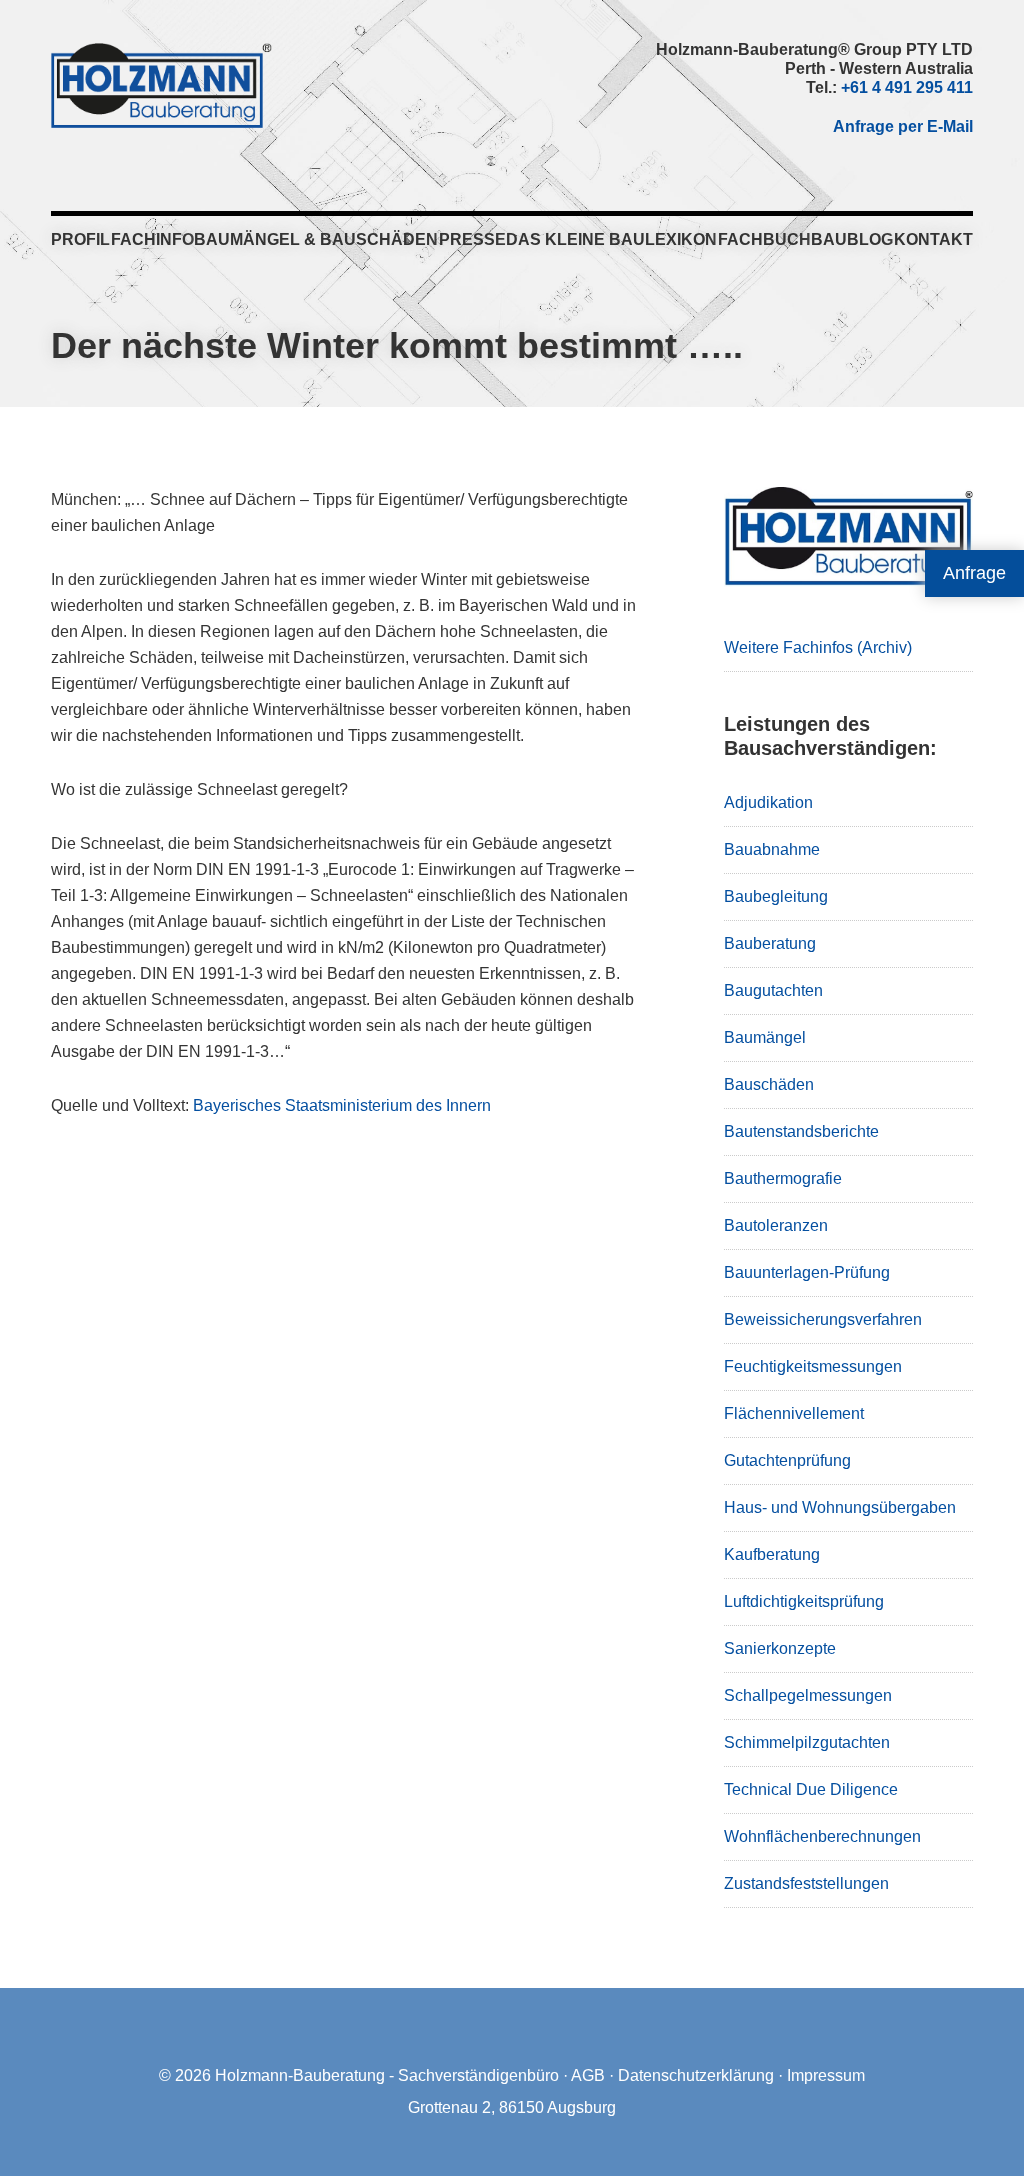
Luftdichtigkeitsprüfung (804, 1601)
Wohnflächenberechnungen (822, 1836)
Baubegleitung (776, 896)
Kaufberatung (772, 1554)
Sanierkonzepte (780, 1648)
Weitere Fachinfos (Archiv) (818, 647)
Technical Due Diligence (811, 1789)
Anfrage (974, 573)
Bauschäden (769, 1084)
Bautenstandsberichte (801, 1131)
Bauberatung (770, 943)
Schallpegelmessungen (808, 1695)
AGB (588, 2075)
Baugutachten (773, 990)
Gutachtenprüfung (787, 1460)
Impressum (826, 2075)
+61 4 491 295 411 (907, 87)
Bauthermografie (783, 1178)
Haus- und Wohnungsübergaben (840, 1507)
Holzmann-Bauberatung (161, 85)
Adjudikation (768, 802)
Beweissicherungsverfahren (823, 1319)
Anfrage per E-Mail (903, 126)
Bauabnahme (772, 849)
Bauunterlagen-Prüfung (807, 1272)
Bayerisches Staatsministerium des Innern (342, 1105)
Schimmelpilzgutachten (807, 1742)
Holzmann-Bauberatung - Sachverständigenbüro (387, 2075)
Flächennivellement (794, 1413)
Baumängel (765, 1037)
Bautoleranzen (776, 1225)
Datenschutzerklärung (696, 2075)
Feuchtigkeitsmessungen (813, 1366)
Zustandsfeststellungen (806, 1883)
